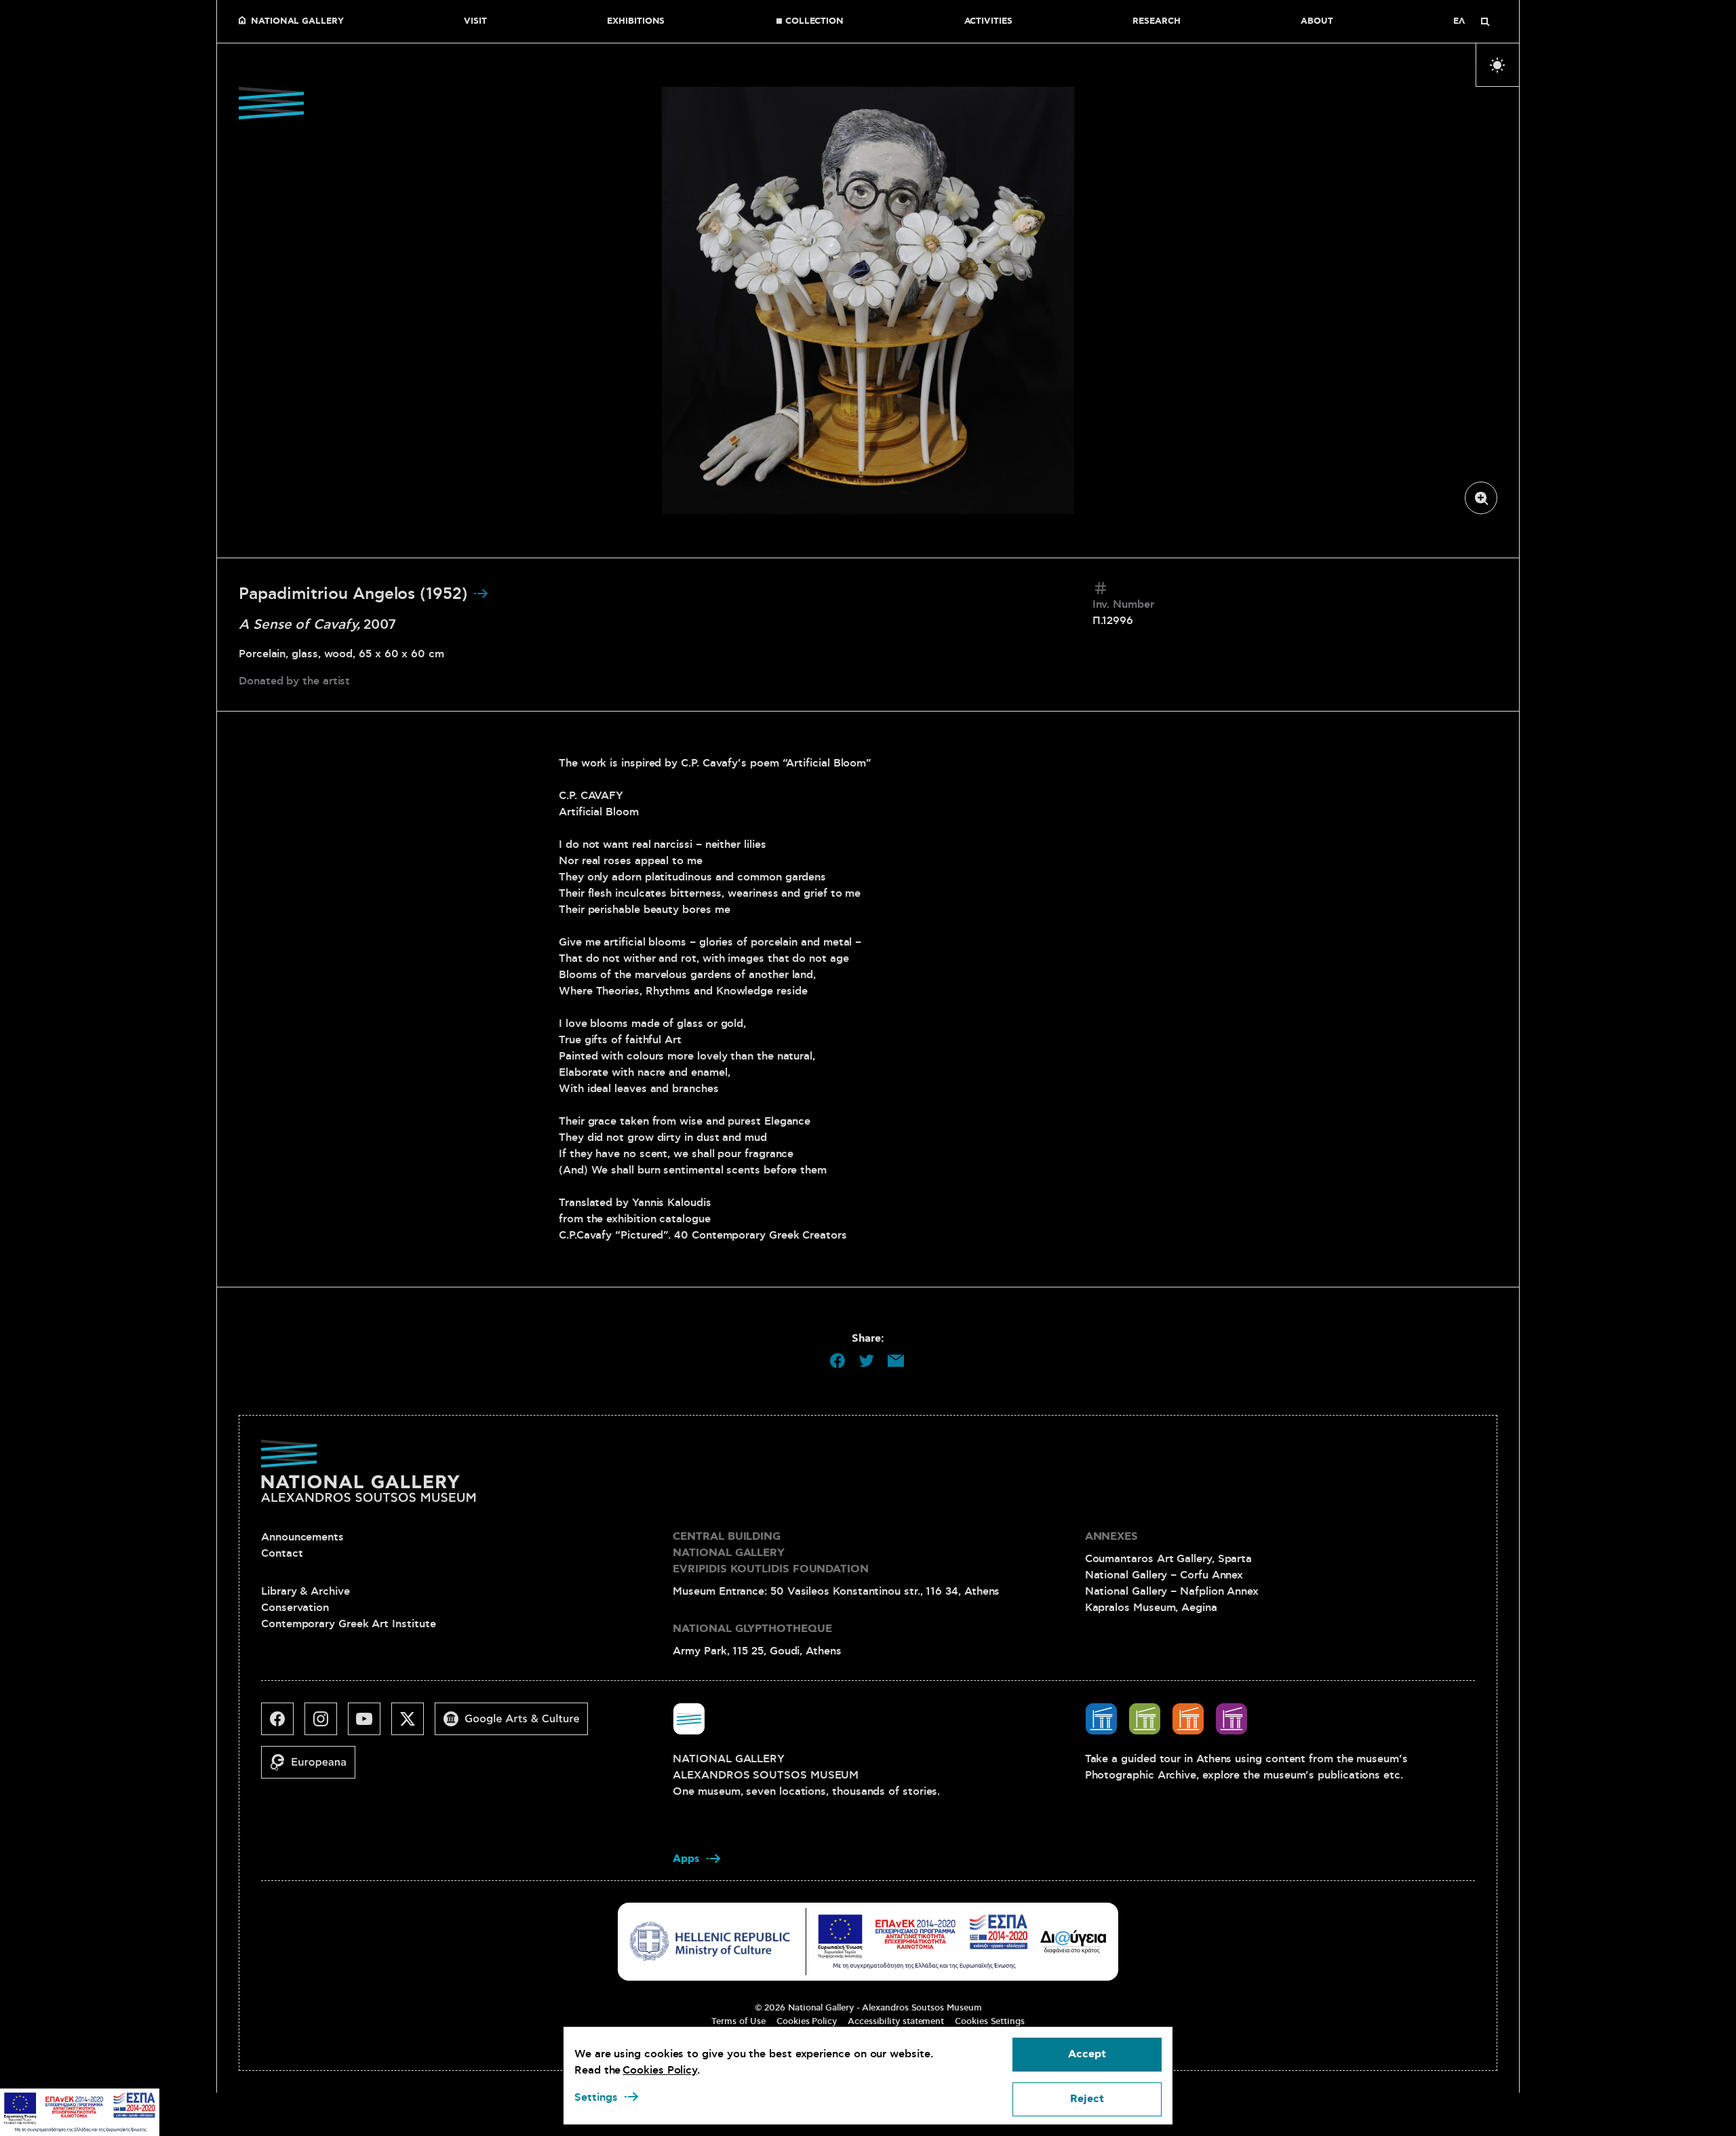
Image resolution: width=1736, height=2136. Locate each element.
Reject (1087, 2099)
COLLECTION (814, 22)
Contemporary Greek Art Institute (348, 1624)
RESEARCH (1156, 22)
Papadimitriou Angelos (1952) (356, 594)
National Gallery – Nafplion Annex (1172, 1591)
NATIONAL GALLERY (297, 22)
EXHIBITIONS (636, 22)
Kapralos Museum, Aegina (1151, 1608)
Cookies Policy (807, 2021)
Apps (686, 1859)
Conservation (295, 1608)
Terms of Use (738, 2021)
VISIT (475, 22)
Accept (1087, 2054)
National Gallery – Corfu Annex (1164, 1575)
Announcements (302, 1537)
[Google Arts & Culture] (517, 1724)
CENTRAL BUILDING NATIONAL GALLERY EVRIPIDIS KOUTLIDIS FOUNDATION (771, 1553)
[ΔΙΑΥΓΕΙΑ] (1073, 1941)
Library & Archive (305, 1591)
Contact (282, 1553)
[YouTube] (370, 1724)
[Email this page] (896, 1361)
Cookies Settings (990, 2021)
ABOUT (1317, 22)
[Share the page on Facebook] (837, 1361)
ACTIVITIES (988, 22)
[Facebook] (283, 1724)
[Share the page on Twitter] (867, 1361)
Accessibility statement (896, 2021)
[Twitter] (413, 1724)
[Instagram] (326, 1724)
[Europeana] (314, 1768)
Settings (596, 2097)
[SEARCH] (1485, 22)
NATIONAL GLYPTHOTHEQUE (752, 1629)
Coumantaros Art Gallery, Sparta (1169, 1559)
